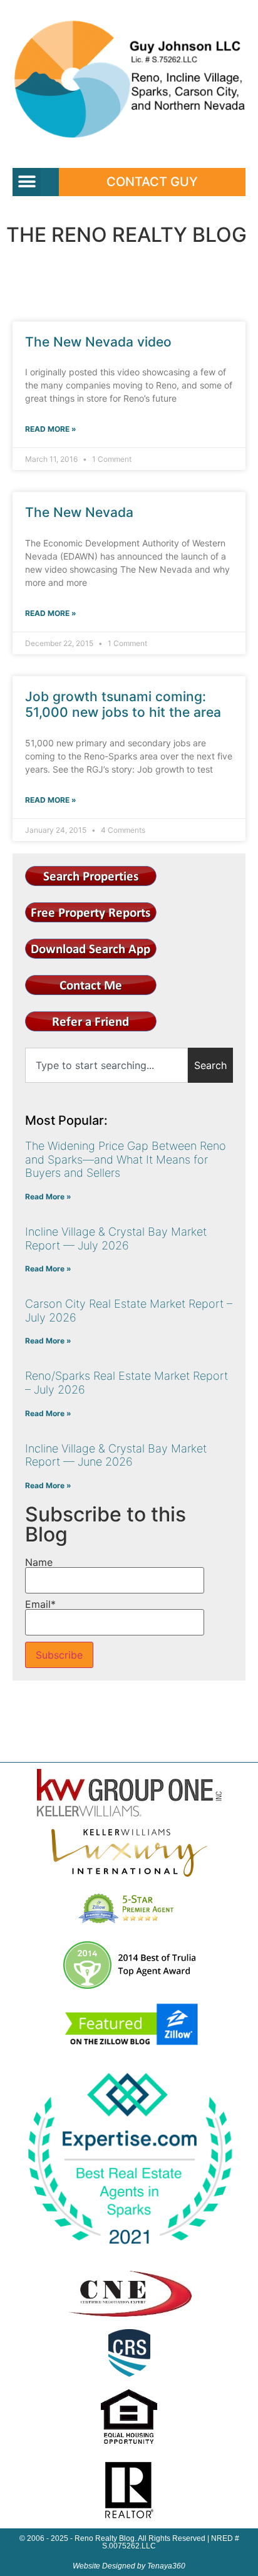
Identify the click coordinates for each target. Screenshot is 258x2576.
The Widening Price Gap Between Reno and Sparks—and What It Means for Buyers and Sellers (126, 1159)
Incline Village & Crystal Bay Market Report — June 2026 (116, 1455)
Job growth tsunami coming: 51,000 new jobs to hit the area (123, 704)
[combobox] (106, 1065)
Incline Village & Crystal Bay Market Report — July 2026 (116, 1238)
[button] (27, 182)
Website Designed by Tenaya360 (129, 2566)
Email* (40, 1605)
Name (39, 1563)
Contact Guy (152, 182)
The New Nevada (79, 512)
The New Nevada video (98, 342)
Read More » (51, 429)
